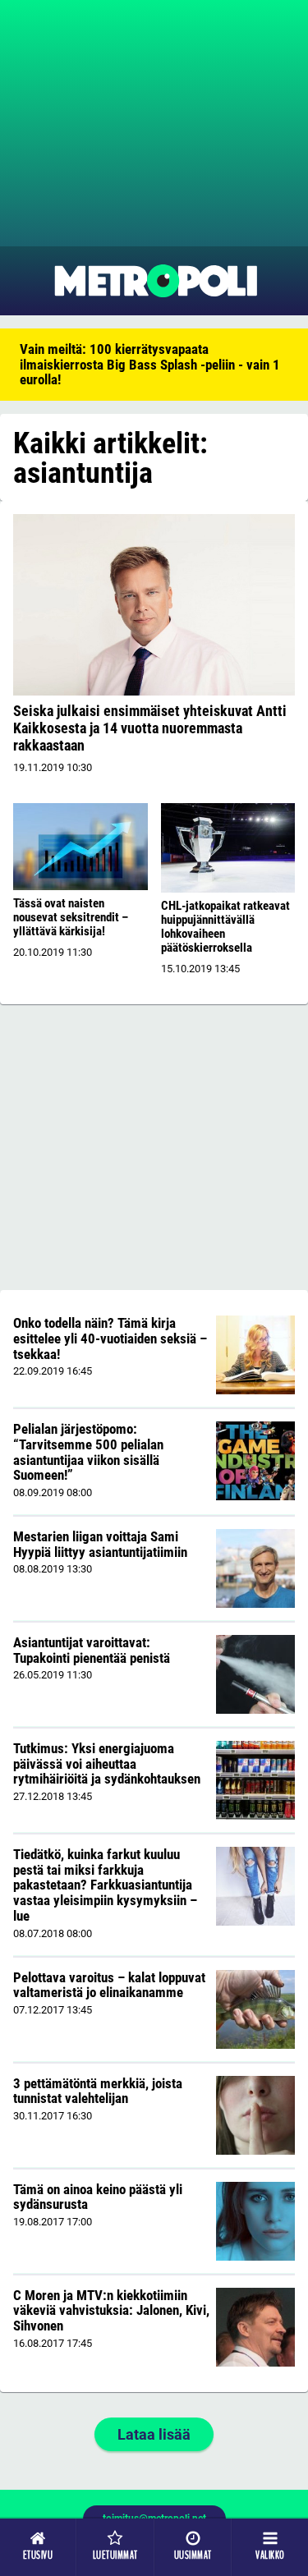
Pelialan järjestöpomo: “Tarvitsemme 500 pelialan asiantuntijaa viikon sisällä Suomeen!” (88, 1452)
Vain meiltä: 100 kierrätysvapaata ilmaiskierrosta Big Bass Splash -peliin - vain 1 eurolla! (150, 364)
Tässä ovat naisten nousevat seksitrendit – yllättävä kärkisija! (71, 917)
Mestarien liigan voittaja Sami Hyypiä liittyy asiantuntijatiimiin (100, 1544)
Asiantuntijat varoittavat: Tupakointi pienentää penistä (92, 1650)
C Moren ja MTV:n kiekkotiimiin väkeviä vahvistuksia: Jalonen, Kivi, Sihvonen (111, 2310)
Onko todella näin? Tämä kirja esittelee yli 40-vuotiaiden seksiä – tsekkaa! (110, 1338)
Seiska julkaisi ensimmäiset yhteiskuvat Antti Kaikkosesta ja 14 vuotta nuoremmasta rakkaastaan (150, 728)
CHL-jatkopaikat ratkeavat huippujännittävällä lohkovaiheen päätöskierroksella (225, 927)
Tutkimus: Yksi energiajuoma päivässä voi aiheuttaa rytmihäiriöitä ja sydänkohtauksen (107, 1763)
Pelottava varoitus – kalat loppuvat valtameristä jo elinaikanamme (109, 1985)
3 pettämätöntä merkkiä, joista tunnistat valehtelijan (98, 2091)
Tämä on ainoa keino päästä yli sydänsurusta (98, 2197)
